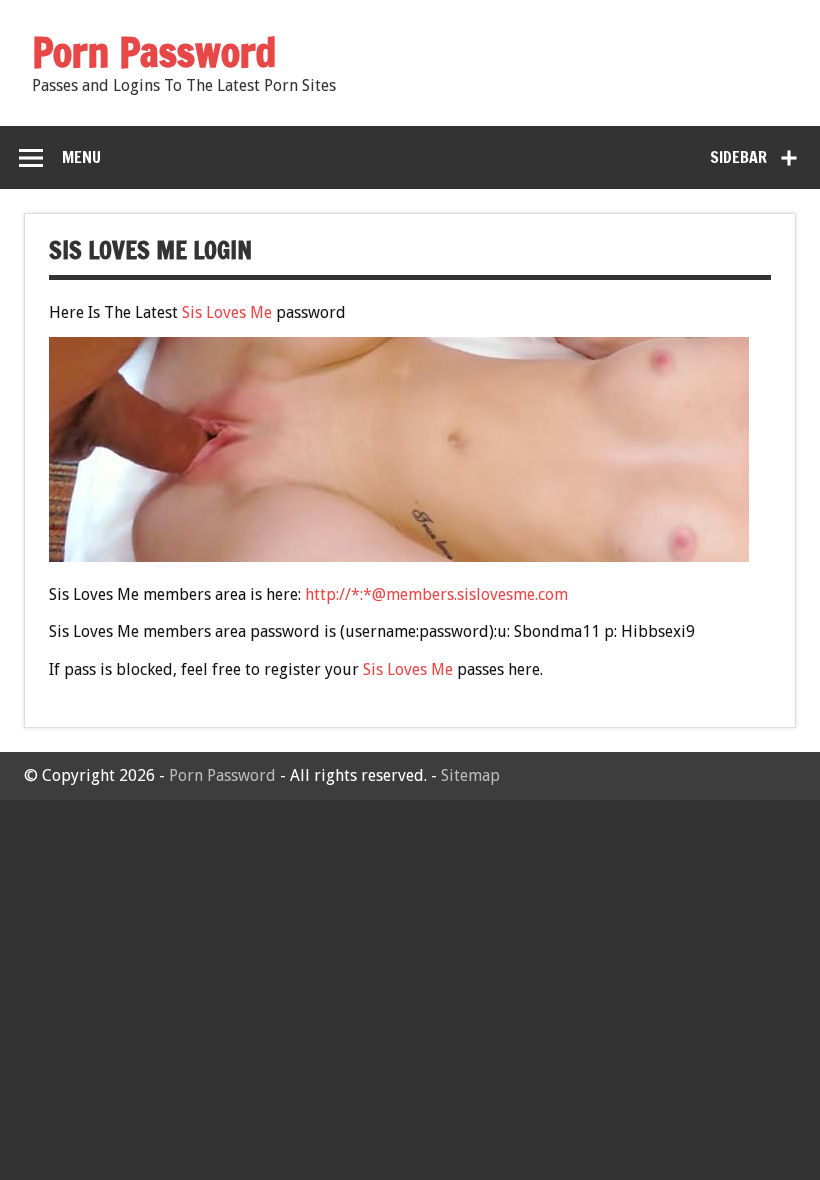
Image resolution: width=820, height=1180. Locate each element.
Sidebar (738, 157)
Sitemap (470, 775)
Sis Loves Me (227, 312)
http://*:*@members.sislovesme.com (436, 594)
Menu (81, 157)
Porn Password (222, 775)
